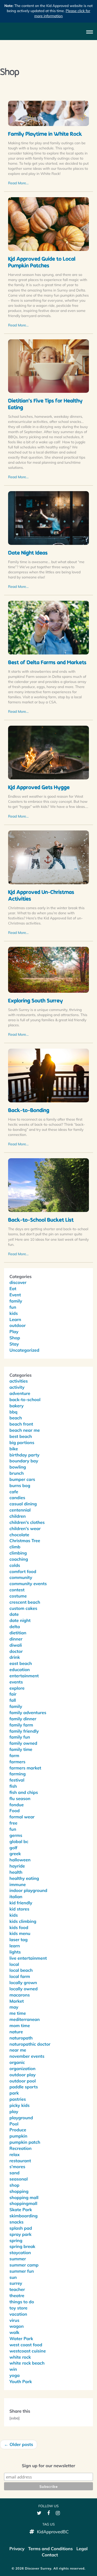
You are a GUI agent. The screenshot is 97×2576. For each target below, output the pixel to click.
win (13, 2369)
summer (18, 2259)
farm (14, 1755)
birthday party (24, 1455)
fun (13, 1307)
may (14, 2007)
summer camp (24, 2265)
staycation (20, 2253)
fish (13, 1786)
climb (15, 1547)
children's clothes (27, 1522)
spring (16, 2240)
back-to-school (25, 1399)
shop (14, 2185)
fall (13, 1700)
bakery (17, 1406)
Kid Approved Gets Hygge (39, 788)
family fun (20, 1737)
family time (21, 1749)
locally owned (24, 1989)
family (16, 1301)
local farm (20, 1976)
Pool (14, 2124)
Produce (18, 2130)
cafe (14, 1492)
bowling (18, 1467)
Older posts (19, 2444)
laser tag (18, 1940)
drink (15, 1657)
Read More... (18, 183)
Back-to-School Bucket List (41, 1221)
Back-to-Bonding (29, 1111)
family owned (23, 1743)
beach (16, 1418)
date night (20, 1620)
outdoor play (22, 2075)
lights (15, 1952)
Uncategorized (24, 1350)
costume (18, 1596)
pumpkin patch (25, 2142)
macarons (20, 1995)
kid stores (19, 1909)
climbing (18, 1553)
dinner (16, 1639)
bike (14, 1449)
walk (14, 2332)
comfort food (23, 1571)
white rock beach (27, 2363)
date (14, 1614)
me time (18, 2013)
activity (17, 1387)
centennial (20, 1510)
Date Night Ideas (28, 553)
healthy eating (24, 1878)
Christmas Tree (25, 1541)
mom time (20, 2025)
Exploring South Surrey (35, 1001)
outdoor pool (23, 2081)
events (16, 1682)
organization (22, 2068)
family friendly (24, 1731)
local (14, 1964)
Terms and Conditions (50, 2549)
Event (15, 1295)
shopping (19, 2191)
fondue (17, 1805)
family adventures (28, 1712)
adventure (20, 1393)
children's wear (25, 1528)
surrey (16, 2283)
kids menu (20, 1933)
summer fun (22, 2271)
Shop (15, 1338)
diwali (16, 1645)
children (18, 1516)
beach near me (25, 1430)
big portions (22, 1442)
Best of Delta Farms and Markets (47, 663)
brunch (17, 1473)
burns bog (20, 1485)
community (21, 1577)
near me (18, 2050)
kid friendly (21, 1903)
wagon (17, 2326)
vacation (18, 2314)
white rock (20, 2357)
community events (28, 1584)
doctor (16, 1651)
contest (17, 1590)
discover (18, 1282)
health (16, 1872)
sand (14, 2173)
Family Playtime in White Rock (45, 135)
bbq (13, 1412)
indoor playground (28, 1890)
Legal (82, 2549)
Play (14, 1332)
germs (16, 1835)
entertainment (24, 1676)
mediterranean (25, 2019)
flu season (20, 1798)
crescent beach (25, 1602)
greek (15, 1854)
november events (27, 2056)
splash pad (21, 2228)
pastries (18, 2099)
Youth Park (21, 2381)
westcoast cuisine (28, 2351)
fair (13, 1694)
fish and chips (24, 1792)
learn (15, 1946)
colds (15, 1565)
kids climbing (23, 1921)
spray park (20, 2234)
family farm (21, 1725)
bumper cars (22, 1479)
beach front (21, 1424)
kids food (19, 1927)
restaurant (20, 2161)
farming (18, 1774)
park (14, 2093)
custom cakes (23, 1608)
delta (15, 1627)
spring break (22, 2246)
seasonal (19, 2179)
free (13, 1823)
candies (17, 1498)
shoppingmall (23, 2203)
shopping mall (24, 2197)
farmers (17, 1762)
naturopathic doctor (30, 2044)
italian (16, 1897)
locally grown (23, 1983)
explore (17, 1688)
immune (18, 1884)
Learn (15, 1319)
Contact (50, 2555)
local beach (21, 1970)
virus (14, 2320)
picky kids (20, 2105)
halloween (20, 1860)
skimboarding (23, 2216)
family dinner (23, 1719)
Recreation (20, 2148)
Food (15, 1811)
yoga (15, 2375)
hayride (17, 1866)
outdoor (18, 1325)
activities (19, 1381)
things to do (22, 2302)
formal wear (22, 1817)
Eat (13, 1289)
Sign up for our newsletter (48, 2466)
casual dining (23, 1504)
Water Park (21, 2338)
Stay (14, 1344)
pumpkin (18, 2136)
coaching (19, 1559)
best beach (21, 1436)
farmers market (25, 1768)
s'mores (17, 2167)
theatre (17, 2296)
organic (17, 2062)
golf (13, 1848)
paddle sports (24, 2087)
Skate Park (21, 2210)
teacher (17, 2289)
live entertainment (28, 1958)
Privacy (17, 2549)
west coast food (26, 2345)
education (20, 1670)
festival (17, 1780)
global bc (19, 1841)
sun (13, 2277)
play (14, 2111)
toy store (18, 2308)
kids (14, 1313)
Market (17, 2001)
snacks (16, 2222)
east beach (21, 1663)
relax (15, 2154)
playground (21, 2118)
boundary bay (24, 1461)
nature (16, 2032)
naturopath (21, 2038)
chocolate (19, 1535)
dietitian (18, 1633)
